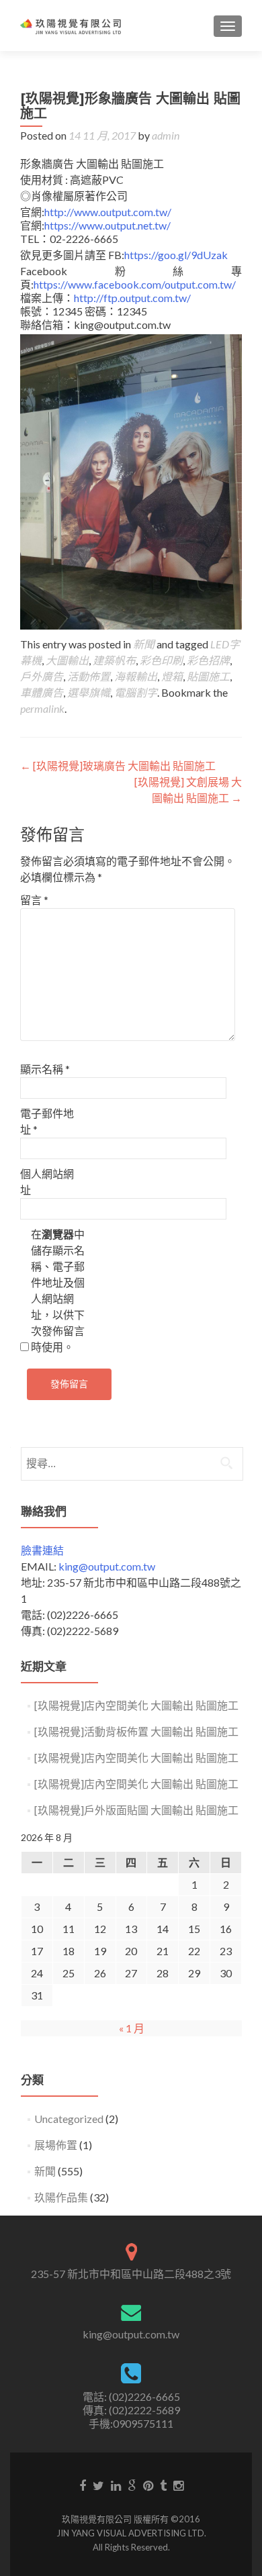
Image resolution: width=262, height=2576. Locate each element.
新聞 (144, 644)
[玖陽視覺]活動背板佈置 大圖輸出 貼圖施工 (136, 1731)
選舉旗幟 (89, 692)
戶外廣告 (42, 676)
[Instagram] (178, 2485)
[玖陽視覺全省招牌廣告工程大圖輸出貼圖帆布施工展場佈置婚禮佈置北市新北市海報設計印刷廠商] (71, 26)
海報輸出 (136, 676)
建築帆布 (114, 660)
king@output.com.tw (107, 1566)
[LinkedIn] (116, 2485)
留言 (34, 900)
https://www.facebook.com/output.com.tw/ (135, 284)
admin (166, 135)
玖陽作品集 (61, 2197)
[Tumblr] (163, 2485)
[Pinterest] (148, 2485)
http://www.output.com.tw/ (108, 212)
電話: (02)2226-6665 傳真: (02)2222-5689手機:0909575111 (131, 2410)
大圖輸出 (67, 660)
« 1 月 (132, 2028)
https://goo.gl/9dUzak (176, 255)
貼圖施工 (208, 676)
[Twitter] (98, 2485)
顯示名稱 (45, 1069)
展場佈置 (56, 2145)
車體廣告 (42, 692)
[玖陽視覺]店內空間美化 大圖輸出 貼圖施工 (136, 1705)
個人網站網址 (47, 1182)
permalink (42, 708)
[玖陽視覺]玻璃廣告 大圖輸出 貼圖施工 (118, 765)
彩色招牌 (208, 660)
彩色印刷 (161, 660)
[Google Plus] (132, 2485)
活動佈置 (89, 676)
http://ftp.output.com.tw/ (132, 298)
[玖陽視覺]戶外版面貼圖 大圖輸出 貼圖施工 (136, 1810)
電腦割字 (136, 692)
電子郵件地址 (47, 1121)
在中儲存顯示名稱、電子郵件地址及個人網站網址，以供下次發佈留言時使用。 (58, 1290)
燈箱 (172, 676)
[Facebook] (83, 2485)
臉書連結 (42, 1550)
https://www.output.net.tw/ (107, 225)
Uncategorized (69, 2119)
